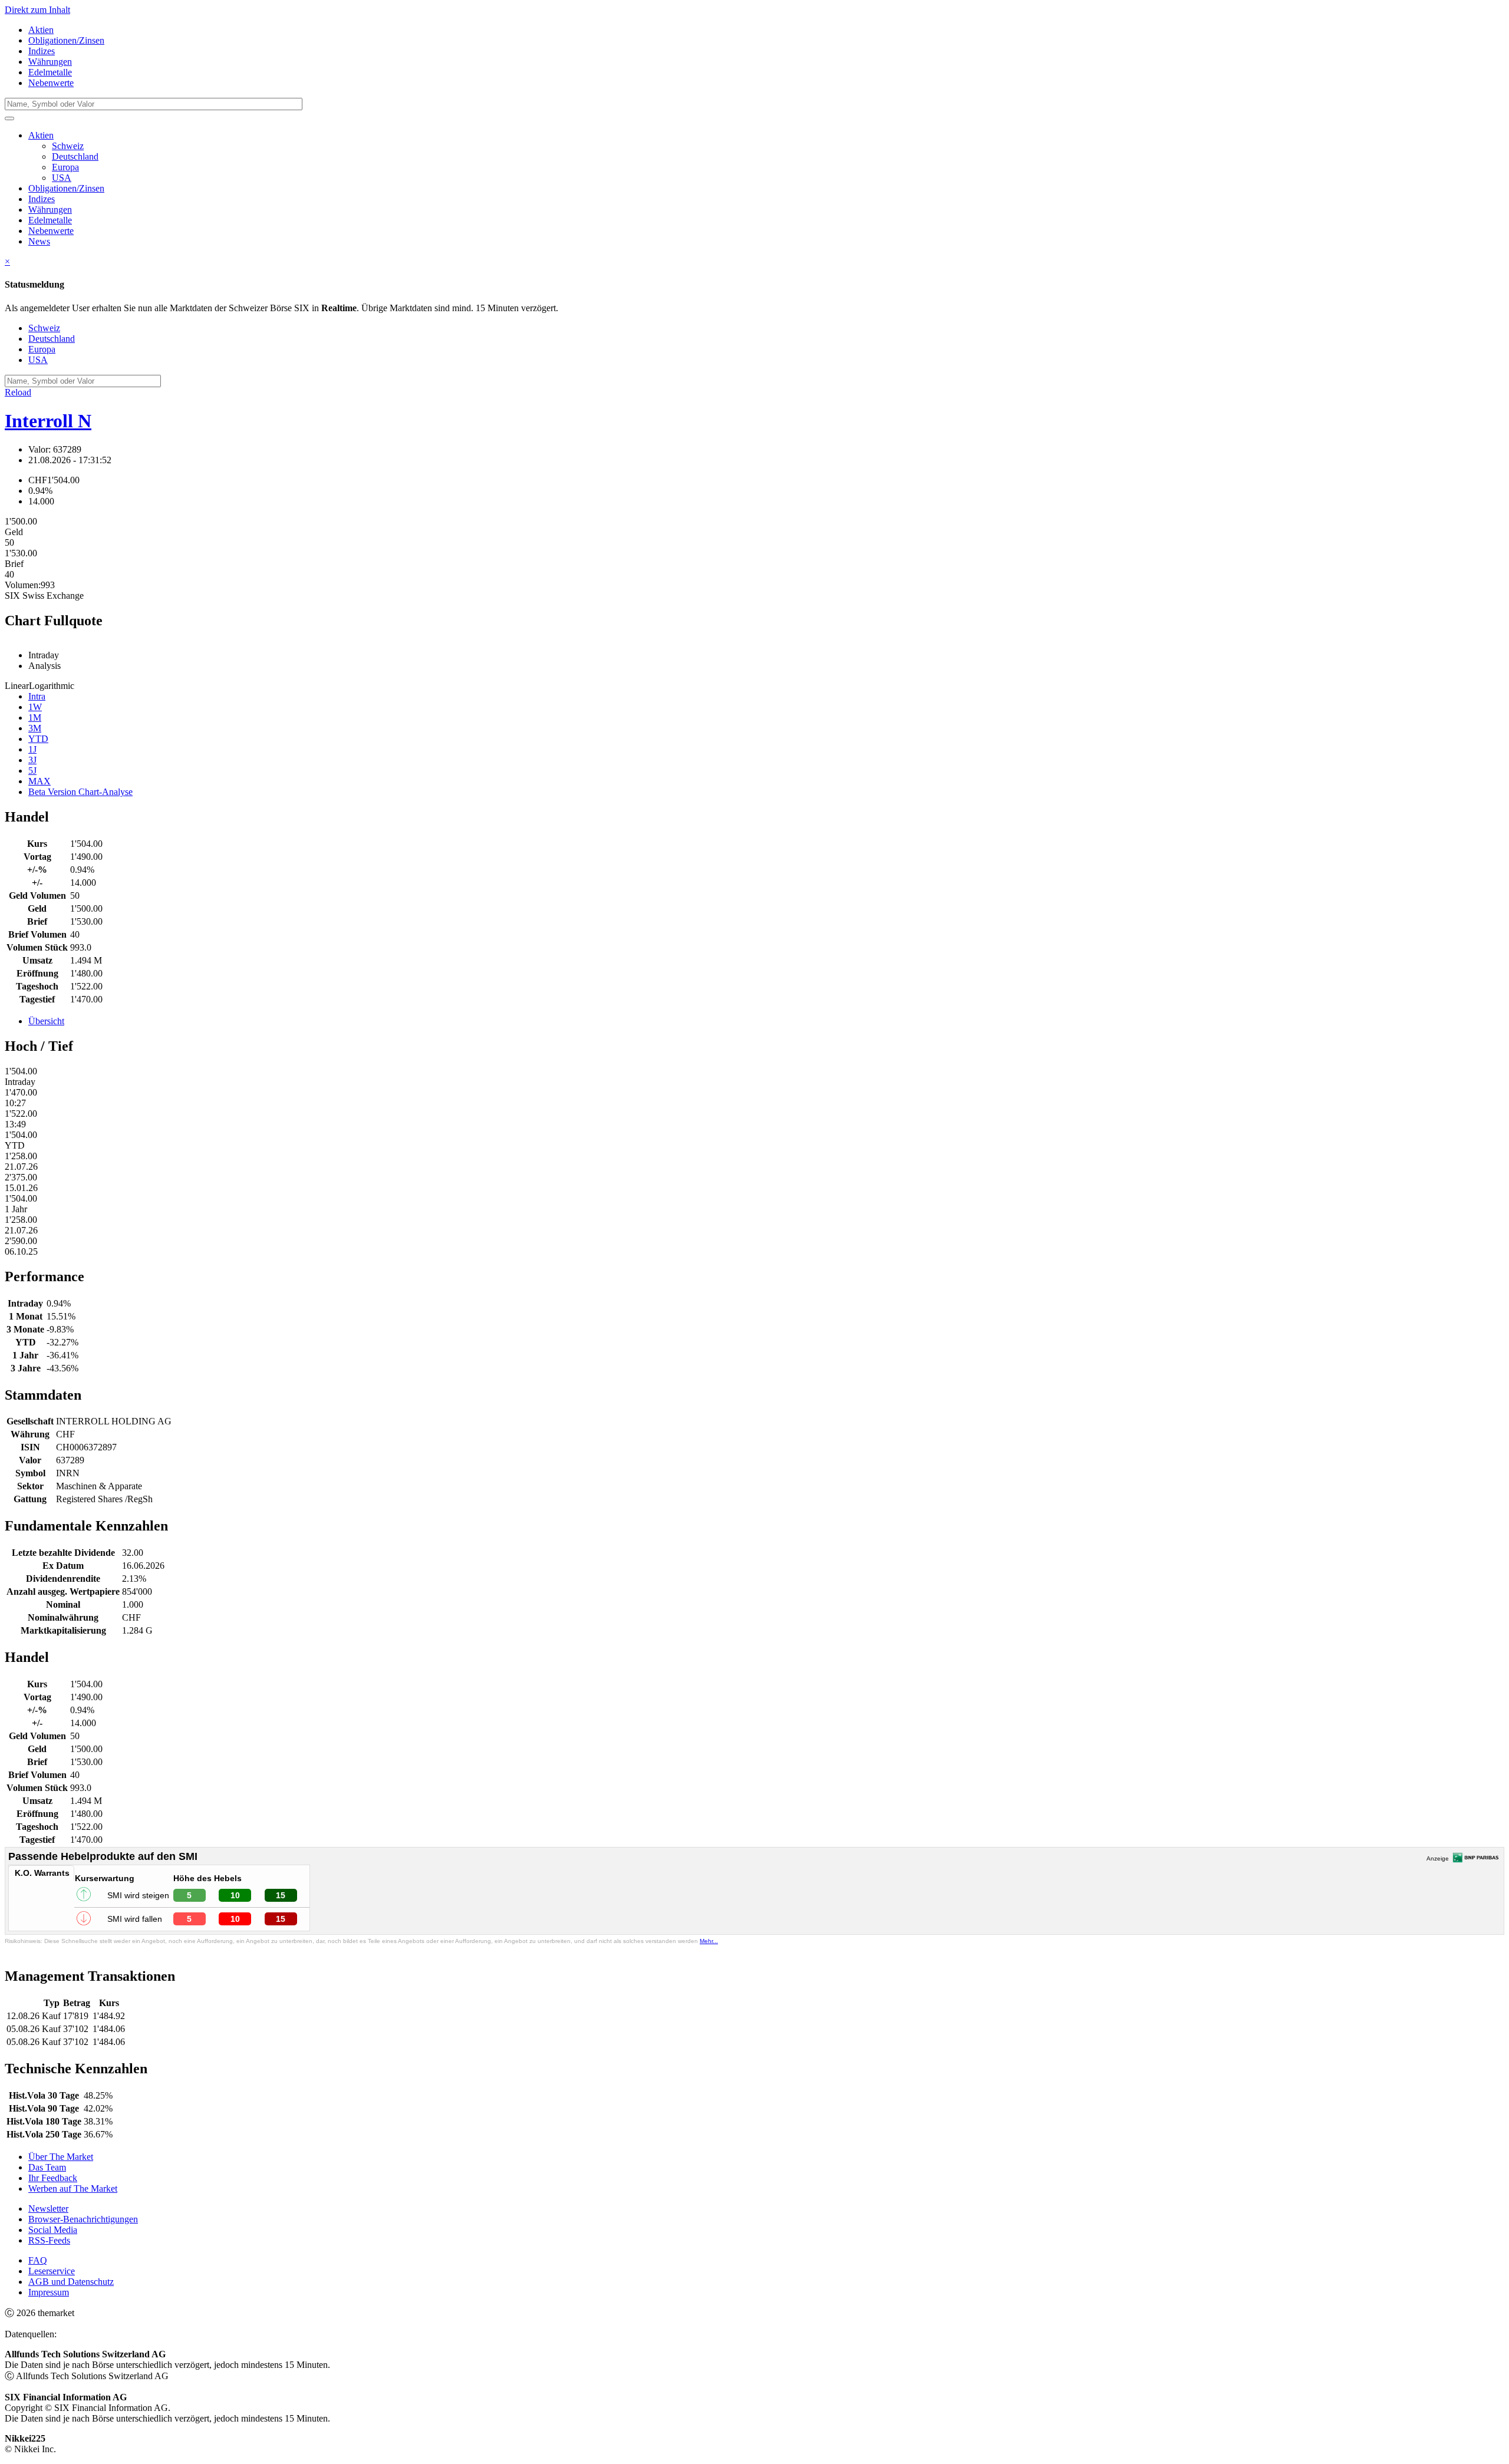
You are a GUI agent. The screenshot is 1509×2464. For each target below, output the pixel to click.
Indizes (42, 51)
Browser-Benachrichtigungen (83, 2219)
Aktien (41, 30)
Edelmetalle (50, 72)
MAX (39, 781)
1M (35, 718)
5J (32, 771)
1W (35, 707)
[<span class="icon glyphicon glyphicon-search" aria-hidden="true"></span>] (9, 118)
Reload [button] (18, 392)
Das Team (47, 2167)
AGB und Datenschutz (71, 2282)
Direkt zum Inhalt (37, 10)
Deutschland (75, 156)
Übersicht (46, 1021)
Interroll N (48, 421)
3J (32, 760)
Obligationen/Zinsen (66, 40)
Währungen (50, 62)
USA (62, 178)
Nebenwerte (51, 83)
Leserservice (52, 2271)
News (39, 241)
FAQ (38, 2260)
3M (35, 728)
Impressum (49, 2292)
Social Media (53, 2230)
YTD (38, 739)
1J (32, 749)
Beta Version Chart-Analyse (80, 792)
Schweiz (68, 146)
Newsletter (48, 2209)
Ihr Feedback (53, 2178)
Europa (65, 167)
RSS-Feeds (49, 2240)
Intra (37, 696)
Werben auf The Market (73, 2188)
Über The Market (61, 2157)
